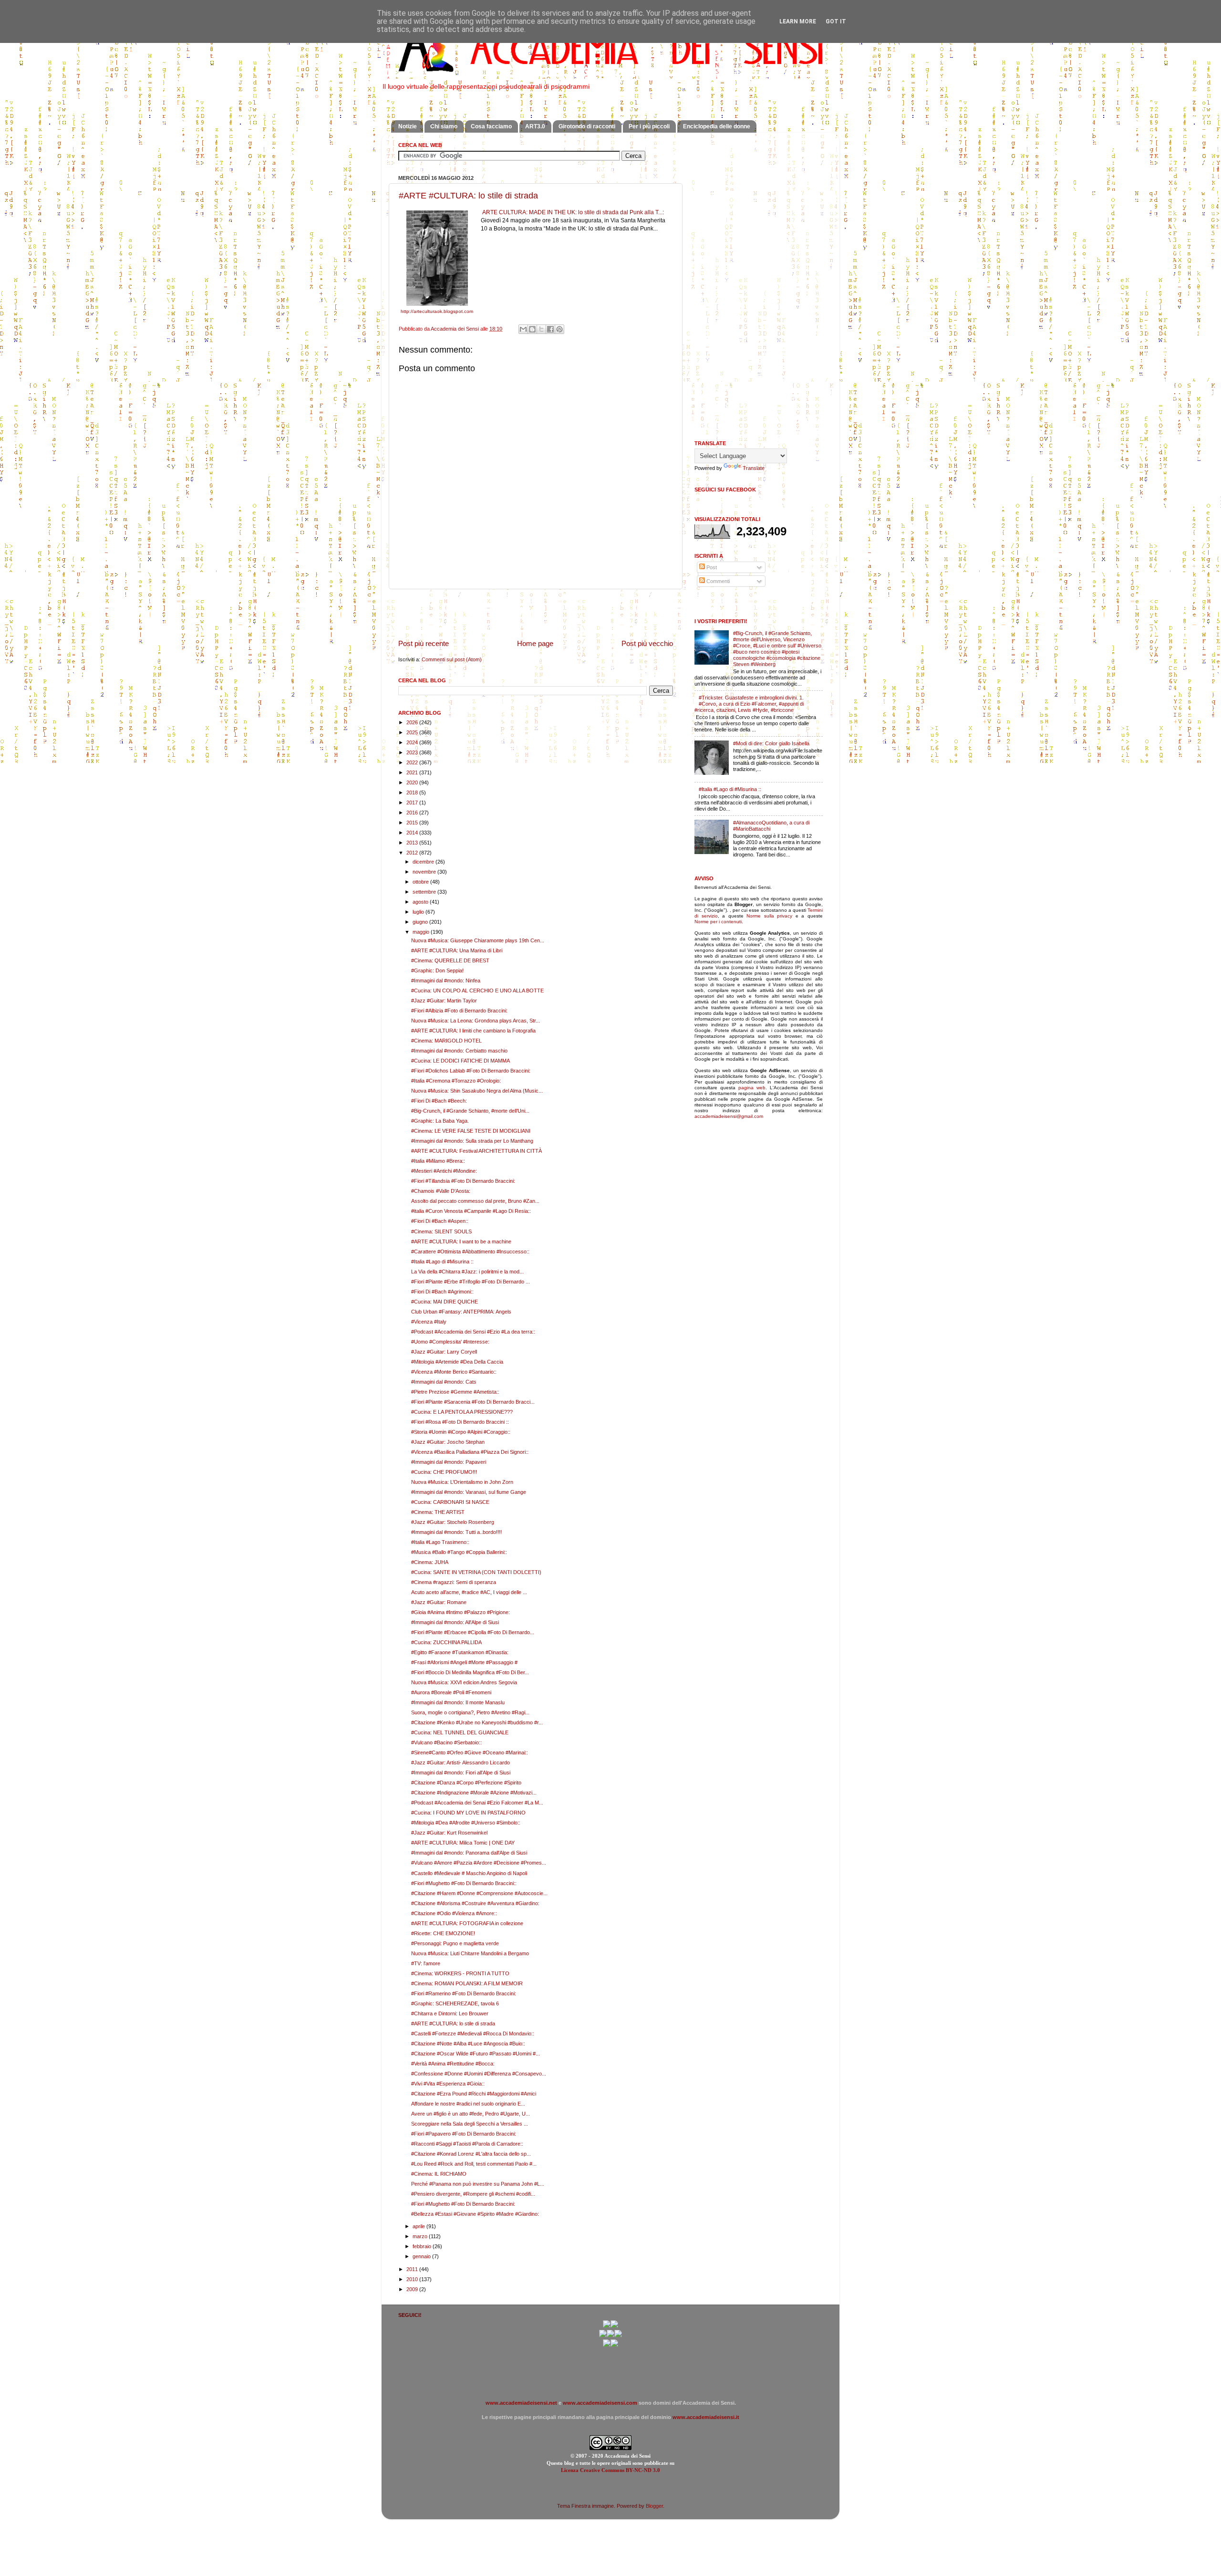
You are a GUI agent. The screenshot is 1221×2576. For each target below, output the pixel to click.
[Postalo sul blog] (532, 329)
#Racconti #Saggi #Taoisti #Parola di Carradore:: (467, 2144)
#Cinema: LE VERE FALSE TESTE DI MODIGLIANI (471, 1131)
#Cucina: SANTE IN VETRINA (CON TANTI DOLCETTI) (476, 1572)
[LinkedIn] (614, 2345)
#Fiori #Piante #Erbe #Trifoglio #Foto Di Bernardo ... (471, 1282)
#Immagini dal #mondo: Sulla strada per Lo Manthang (472, 1141)
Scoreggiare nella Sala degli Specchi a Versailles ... (470, 2124)
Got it (836, 21)
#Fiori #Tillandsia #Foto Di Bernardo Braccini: (463, 1181)
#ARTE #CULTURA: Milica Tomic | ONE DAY (463, 1843)
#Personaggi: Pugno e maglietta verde (455, 1943)
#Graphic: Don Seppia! (437, 970)
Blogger (654, 2506)
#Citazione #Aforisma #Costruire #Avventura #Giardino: (475, 1903)
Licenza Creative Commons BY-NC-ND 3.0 (610, 2470)
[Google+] (607, 2326)
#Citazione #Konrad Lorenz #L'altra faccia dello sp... (471, 2154)
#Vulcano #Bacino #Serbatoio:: (446, 1742)
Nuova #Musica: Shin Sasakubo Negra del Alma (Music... (477, 1091)
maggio (422, 932)
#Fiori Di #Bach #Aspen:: (440, 1221)
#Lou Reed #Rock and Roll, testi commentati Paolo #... (474, 2164)
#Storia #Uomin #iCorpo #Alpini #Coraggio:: (461, 1432)
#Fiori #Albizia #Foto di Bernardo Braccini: (459, 1011)
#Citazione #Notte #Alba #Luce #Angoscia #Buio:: (468, 2044)
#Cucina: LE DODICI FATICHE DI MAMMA (460, 1061)
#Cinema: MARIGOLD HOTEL (446, 1041)
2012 (413, 853)
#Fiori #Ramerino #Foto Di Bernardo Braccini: (464, 1993)
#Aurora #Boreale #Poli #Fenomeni (451, 1692)
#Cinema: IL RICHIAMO (439, 2174)
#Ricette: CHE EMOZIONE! (443, 1933)
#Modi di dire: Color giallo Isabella (771, 743)
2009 (413, 2289)
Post (711, 567)
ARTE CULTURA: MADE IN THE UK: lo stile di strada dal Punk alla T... (572, 212)
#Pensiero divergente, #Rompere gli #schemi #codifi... (473, 2194)
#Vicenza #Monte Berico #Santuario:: (454, 1372)
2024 (413, 742)
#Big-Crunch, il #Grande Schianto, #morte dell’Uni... (470, 1111)
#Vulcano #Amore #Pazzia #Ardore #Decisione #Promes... (479, 1863)
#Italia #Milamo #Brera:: (438, 1161)
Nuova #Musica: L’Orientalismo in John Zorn (462, 1482)
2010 (413, 2279)
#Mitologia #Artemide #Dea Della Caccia (457, 1362)
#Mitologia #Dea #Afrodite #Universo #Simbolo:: (466, 1823)
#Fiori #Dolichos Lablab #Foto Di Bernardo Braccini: (471, 1071)
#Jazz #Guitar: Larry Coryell (444, 1352)
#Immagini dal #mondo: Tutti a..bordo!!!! (456, 1532)
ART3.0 (535, 126)
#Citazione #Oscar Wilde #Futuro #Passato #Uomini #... (476, 2054)
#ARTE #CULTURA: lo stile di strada (468, 196)
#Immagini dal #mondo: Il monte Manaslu (458, 1702)
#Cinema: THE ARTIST (438, 1512)
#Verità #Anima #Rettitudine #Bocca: (453, 2064)
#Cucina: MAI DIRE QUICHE (445, 1302)
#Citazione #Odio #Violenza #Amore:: (454, 1913)
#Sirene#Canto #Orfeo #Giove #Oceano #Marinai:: (470, 1752)
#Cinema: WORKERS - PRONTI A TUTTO (460, 1973)
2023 (413, 752)
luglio (419, 912)
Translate (754, 468)
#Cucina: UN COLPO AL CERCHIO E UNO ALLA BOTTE (477, 991)
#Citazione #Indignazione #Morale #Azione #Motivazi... (474, 1793)
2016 (413, 813)
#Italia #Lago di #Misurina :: (442, 1262)
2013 (413, 843)
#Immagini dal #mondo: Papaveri (449, 1462)
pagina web (752, 1088)
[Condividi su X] (541, 329)
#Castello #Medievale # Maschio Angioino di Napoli (469, 1873)
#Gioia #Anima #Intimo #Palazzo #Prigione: (460, 1612)
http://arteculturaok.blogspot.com (437, 311)
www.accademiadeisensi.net (521, 2403)
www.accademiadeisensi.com (600, 2403)
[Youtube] (610, 2336)
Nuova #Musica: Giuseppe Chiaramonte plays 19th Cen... (478, 940)
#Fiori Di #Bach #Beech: (439, 1101)
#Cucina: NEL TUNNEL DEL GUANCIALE (460, 1732)
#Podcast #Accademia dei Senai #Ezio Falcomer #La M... (477, 1803)
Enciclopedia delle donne (717, 126)
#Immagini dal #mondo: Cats (444, 1382)
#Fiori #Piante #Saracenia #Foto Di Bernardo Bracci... (473, 1402)
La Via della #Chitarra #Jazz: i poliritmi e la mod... (467, 1272)
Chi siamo (444, 126)
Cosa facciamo (491, 126)
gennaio (422, 2256)
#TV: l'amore (426, 1963)
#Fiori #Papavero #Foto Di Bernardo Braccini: (464, 2134)
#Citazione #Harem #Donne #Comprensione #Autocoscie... (479, 1893)
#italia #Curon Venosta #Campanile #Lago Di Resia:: (471, 1211)
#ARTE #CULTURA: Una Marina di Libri (457, 950)
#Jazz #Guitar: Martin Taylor (444, 1001)
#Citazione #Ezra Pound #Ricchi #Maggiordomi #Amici (474, 2094)
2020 (413, 782)
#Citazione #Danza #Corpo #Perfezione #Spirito (466, 1783)
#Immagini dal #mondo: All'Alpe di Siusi (455, 1622)
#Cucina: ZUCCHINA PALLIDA (446, 1642)
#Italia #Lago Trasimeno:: (440, 1542)
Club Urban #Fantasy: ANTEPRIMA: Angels (461, 1312)
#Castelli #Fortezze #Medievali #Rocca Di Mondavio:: (473, 2034)
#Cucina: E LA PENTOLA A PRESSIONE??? (462, 1412)
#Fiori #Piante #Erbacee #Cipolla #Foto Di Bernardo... (473, 1632)
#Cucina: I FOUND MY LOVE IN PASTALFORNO (468, 1813)
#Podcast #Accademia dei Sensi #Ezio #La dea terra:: (473, 1332)
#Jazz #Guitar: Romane (439, 1602)
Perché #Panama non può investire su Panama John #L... (478, 2184)
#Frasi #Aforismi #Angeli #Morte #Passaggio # (464, 1662)
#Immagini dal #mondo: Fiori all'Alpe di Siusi (461, 1773)
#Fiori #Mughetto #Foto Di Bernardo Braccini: (463, 2204)
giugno (421, 922)
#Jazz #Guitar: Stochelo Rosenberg (453, 1522)
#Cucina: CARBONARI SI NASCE (450, 1502)
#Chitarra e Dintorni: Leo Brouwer (450, 2013)
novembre (425, 872)
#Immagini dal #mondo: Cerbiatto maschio (459, 1051)
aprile (419, 2226)
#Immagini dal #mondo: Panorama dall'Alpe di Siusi (469, 1853)
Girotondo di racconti (587, 126)
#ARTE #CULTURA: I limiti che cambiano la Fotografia (473, 1031)
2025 (413, 732)
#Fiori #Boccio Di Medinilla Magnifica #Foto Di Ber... (470, 1672)
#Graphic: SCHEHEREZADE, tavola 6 (455, 2003)
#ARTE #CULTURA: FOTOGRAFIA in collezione (467, 1923)
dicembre (424, 862)
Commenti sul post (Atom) (452, 659)
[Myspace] (618, 2336)
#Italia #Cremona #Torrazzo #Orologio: (456, 1081)
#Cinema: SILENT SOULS (441, 1231)
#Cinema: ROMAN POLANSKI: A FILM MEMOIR (467, 1983)
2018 (413, 793)
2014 (413, 833)
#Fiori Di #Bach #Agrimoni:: (442, 1292)
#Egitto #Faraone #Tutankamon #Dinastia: (460, 1652)
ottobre (421, 882)
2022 (413, 762)
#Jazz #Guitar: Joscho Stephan (448, 1442)
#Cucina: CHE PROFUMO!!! (444, 1472)
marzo (421, 2236)
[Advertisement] (536, 614)
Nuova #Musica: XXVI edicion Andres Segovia (464, 1682)
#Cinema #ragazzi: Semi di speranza (454, 1582)
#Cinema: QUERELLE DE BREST (450, 960)
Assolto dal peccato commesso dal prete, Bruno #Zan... (475, 1201)
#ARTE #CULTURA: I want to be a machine (461, 1241)
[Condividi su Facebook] (550, 329)
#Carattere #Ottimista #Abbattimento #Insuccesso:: (470, 1251)
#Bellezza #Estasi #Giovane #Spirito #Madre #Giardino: (475, 2214)
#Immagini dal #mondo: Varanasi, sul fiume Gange (469, 1492)
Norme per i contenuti (718, 922)
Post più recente (424, 643)
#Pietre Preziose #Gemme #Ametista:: (455, 1392)
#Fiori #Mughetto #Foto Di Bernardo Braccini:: (464, 1883)
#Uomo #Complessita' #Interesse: (450, 1342)
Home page (535, 643)
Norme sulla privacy (769, 916)
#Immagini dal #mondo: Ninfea (446, 980)
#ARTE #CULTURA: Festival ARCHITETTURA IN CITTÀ (476, 1151)
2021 (413, 772)
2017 (413, 803)
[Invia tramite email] (523, 329)
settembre (425, 892)
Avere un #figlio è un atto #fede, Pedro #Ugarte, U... (471, 2114)
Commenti (717, 581)
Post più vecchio (647, 643)
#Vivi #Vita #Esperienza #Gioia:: (448, 2084)
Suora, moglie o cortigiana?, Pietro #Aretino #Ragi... (470, 1712)
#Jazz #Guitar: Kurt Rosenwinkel (449, 1833)
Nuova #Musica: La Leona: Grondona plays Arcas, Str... (476, 1021)
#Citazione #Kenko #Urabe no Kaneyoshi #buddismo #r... (477, 1722)
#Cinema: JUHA (430, 1562)
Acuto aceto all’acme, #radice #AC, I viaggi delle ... (469, 1592)
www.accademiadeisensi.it (706, 2417)
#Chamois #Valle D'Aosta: (441, 1191)
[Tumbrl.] (607, 2345)
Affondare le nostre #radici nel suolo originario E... (468, 2104)
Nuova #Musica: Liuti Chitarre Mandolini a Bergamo (470, 1953)
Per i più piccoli (649, 126)
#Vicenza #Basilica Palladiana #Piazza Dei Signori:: (470, 1452)
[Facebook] (614, 2326)
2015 (413, 823)
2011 (413, 2269)
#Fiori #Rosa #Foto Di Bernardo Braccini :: (460, 1422)
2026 (413, 722)
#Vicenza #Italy (429, 1322)
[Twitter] (603, 2336)
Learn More (798, 21)
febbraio (423, 2246)
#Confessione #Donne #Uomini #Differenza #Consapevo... (479, 2074)
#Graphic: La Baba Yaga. (440, 1121)
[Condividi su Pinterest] (559, 329)
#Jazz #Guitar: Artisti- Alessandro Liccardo (460, 1763)
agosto (421, 902)
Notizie (408, 126)
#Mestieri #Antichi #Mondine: (444, 1171)
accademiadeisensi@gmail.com (729, 1116)
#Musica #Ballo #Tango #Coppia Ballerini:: (459, 1552)
